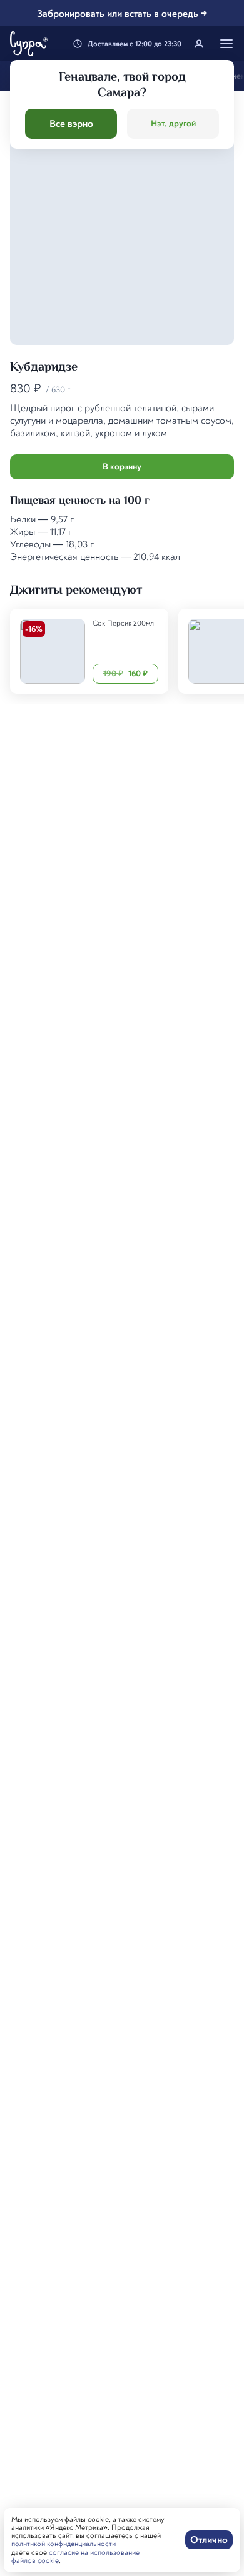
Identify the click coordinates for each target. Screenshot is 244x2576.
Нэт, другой (173, 123)
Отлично (209, 2540)
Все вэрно (71, 124)
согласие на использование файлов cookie (75, 2557)
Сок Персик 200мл (123, 623)
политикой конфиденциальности (64, 2544)
